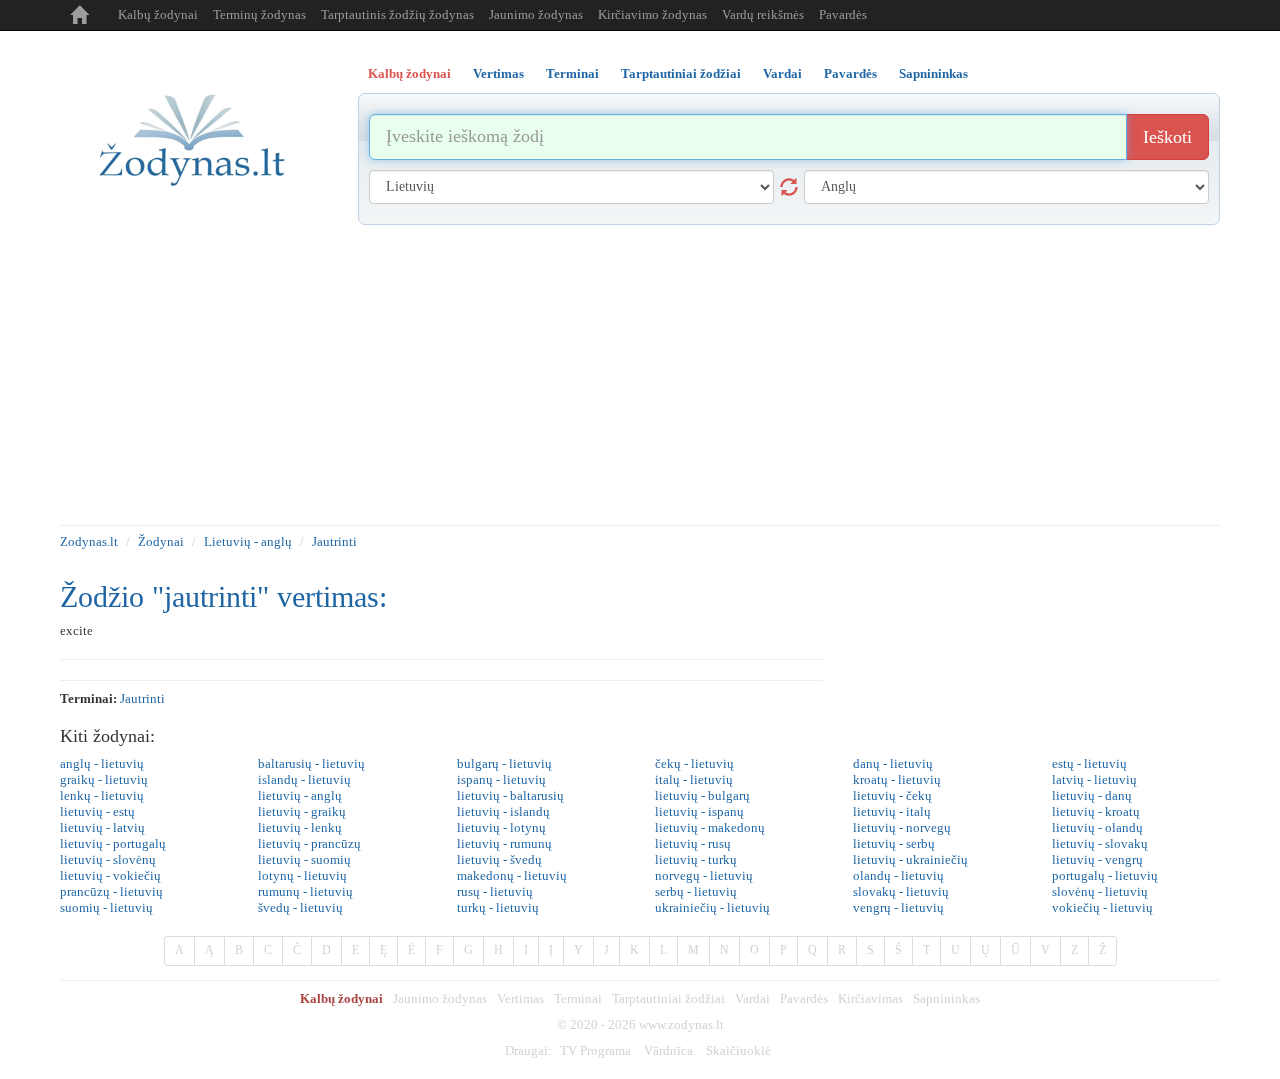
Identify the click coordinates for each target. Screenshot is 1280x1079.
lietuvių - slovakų (1100, 843)
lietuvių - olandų (1097, 827)
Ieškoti (1167, 137)
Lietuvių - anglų (248, 541)
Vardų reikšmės (763, 14)
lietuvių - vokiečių (110, 875)
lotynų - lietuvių (302, 875)
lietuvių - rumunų (504, 843)
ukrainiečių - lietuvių (712, 907)
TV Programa (595, 1050)
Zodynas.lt (89, 541)
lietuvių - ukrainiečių (910, 859)
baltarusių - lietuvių (311, 763)
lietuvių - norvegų (902, 827)
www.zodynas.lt (681, 1024)
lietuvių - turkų (696, 859)
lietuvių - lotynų (501, 827)
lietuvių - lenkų (300, 827)
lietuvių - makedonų (710, 827)
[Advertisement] (640, 375)
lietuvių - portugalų (113, 843)
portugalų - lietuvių (1105, 875)
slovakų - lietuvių (901, 891)
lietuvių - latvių (102, 827)
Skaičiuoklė (738, 1050)
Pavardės (843, 14)
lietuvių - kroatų (1096, 811)
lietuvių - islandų (503, 811)
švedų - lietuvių (300, 907)
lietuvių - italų (892, 811)
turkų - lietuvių (498, 907)
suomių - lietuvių (106, 907)
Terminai (578, 998)
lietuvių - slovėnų (108, 859)
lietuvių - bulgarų (702, 795)
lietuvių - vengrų (1097, 859)
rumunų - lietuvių (305, 891)
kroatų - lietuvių (897, 779)
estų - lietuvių (1089, 763)
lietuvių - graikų (302, 811)
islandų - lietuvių (304, 779)
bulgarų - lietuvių (504, 763)
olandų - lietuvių (898, 875)
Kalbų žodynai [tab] (409, 73)
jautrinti (142, 698)
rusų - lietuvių (495, 891)
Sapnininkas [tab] (933, 73)
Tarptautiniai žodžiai (668, 998)
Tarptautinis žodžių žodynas (397, 14)
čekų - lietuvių (694, 763)
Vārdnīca (668, 1050)
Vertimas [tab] (498, 73)
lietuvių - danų (1092, 795)
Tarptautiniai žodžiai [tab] (681, 73)
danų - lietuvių (893, 763)
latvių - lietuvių (1094, 779)
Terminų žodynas (259, 14)
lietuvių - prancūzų (309, 843)
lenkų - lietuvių (102, 795)
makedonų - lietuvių (512, 875)
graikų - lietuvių (104, 779)
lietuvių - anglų (300, 795)
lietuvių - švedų (499, 859)
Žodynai (161, 541)
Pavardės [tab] (850, 73)
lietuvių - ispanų (699, 811)
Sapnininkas (946, 998)
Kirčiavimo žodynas (652, 14)
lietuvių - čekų (892, 795)
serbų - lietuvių (696, 891)
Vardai (752, 998)
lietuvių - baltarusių (510, 795)
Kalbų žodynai (158, 14)
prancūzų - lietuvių (111, 891)
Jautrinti (334, 541)
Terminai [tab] (572, 73)
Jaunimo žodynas (536, 14)
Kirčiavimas (870, 998)
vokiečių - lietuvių (1102, 907)
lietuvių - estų (97, 811)
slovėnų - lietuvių (1100, 891)
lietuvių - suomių (304, 859)
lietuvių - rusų (693, 843)
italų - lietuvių (694, 779)
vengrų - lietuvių (898, 907)
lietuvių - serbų (894, 843)
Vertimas (520, 998)
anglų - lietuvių (102, 763)
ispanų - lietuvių (501, 779)
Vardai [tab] (782, 73)
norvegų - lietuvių (704, 875)
